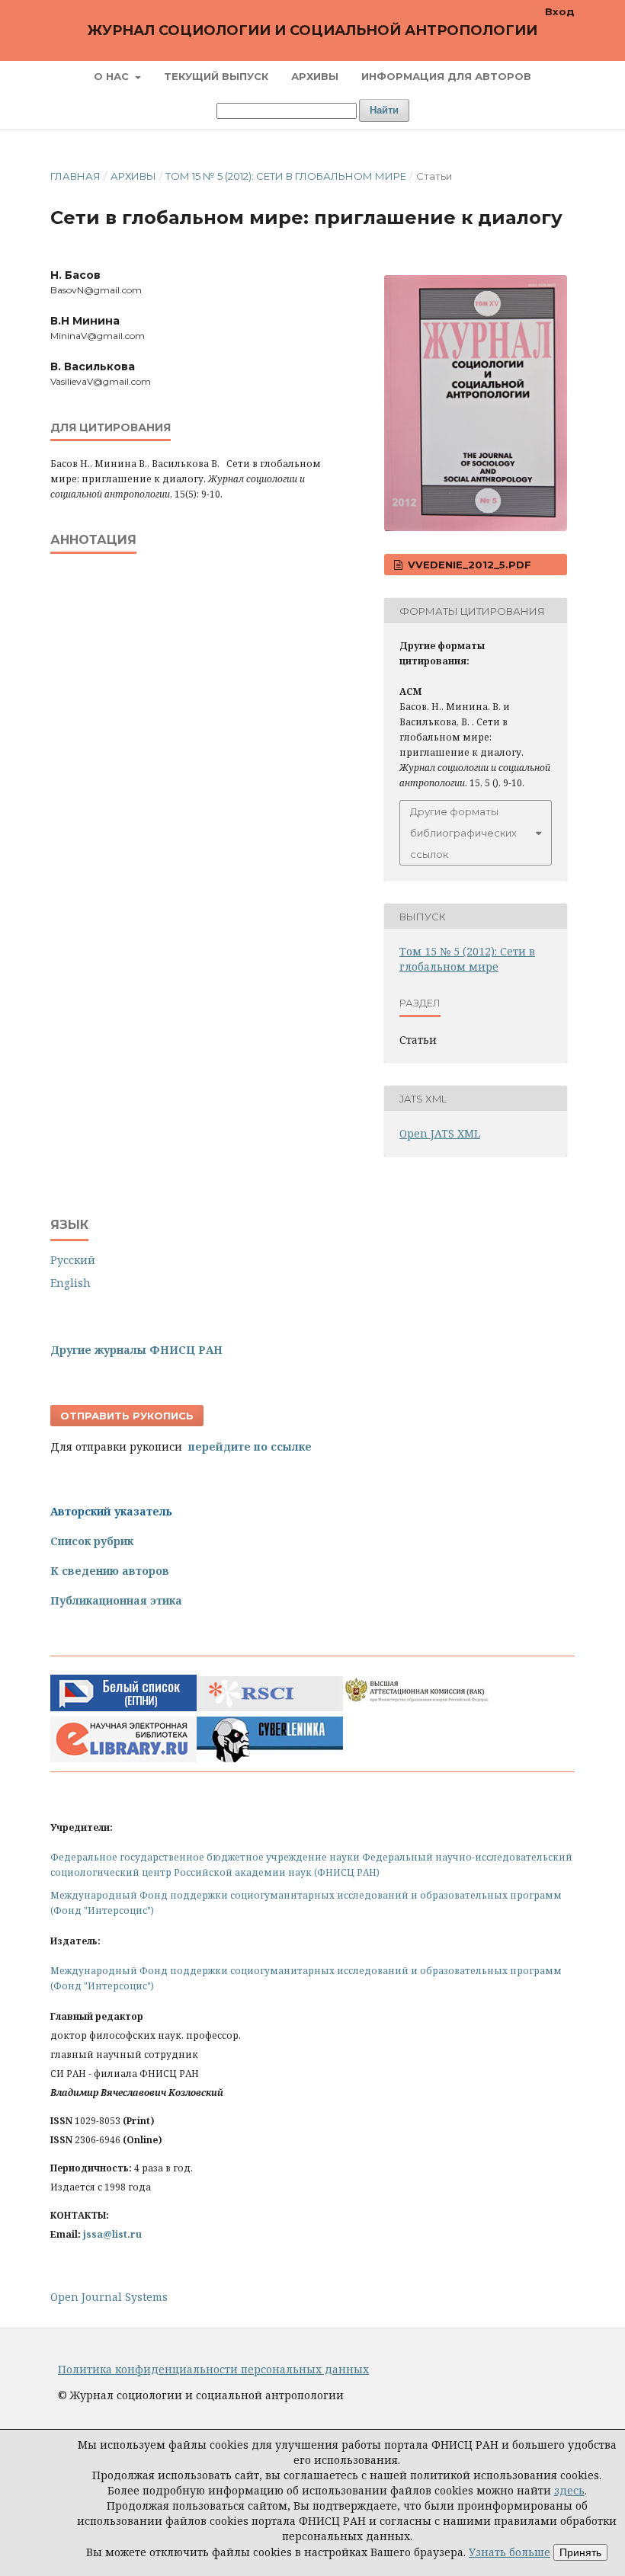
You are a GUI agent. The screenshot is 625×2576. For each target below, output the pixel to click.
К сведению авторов (110, 1571)
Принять (580, 2552)
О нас (113, 76)
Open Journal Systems (109, 2297)
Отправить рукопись (127, 1416)
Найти (384, 110)
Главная (75, 176)
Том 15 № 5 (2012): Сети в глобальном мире (286, 176)
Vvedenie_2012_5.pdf (468, 565)
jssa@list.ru (112, 2234)
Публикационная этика (116, 1600)
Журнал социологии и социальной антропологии (312, 30)
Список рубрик (92, 1541)
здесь (569, 2490)
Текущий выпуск (216, 76)
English (71, 1283)
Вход (560, 11)
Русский (73, 1260)
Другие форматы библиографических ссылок (463, 833)
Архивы (315, 76)
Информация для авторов (446, 76)
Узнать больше (510, 2552)
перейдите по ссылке (250, 1446)
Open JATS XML (440, 1133)
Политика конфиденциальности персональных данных (213, 2369)
